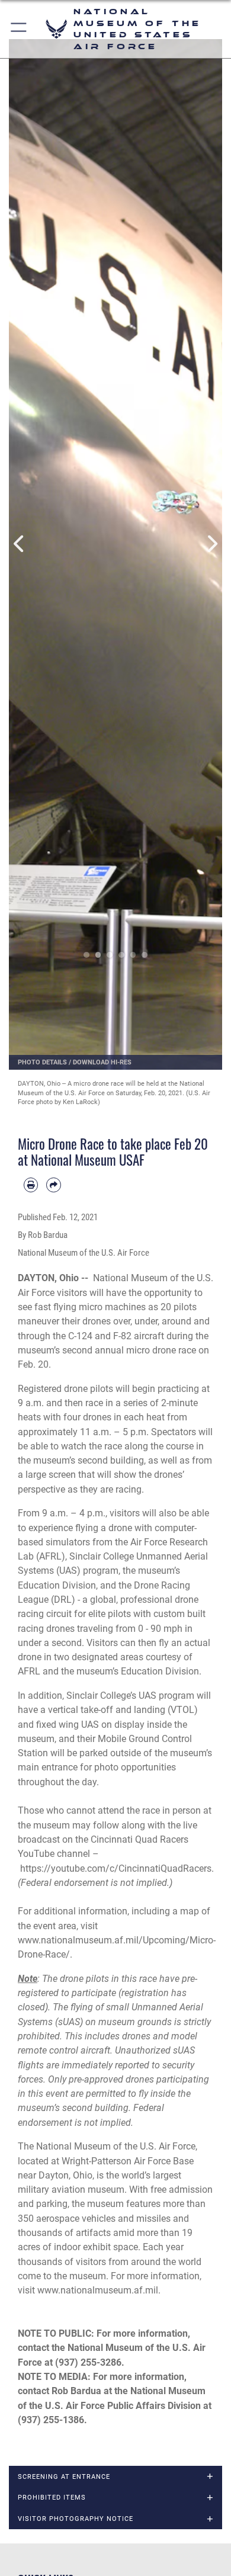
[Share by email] (53, 1185)
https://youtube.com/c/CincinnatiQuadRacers (116, 1868)
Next (211, 544)
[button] (19, 29)
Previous (20, 544)
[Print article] (31, 1185)
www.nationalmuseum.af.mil (98, 2290)
